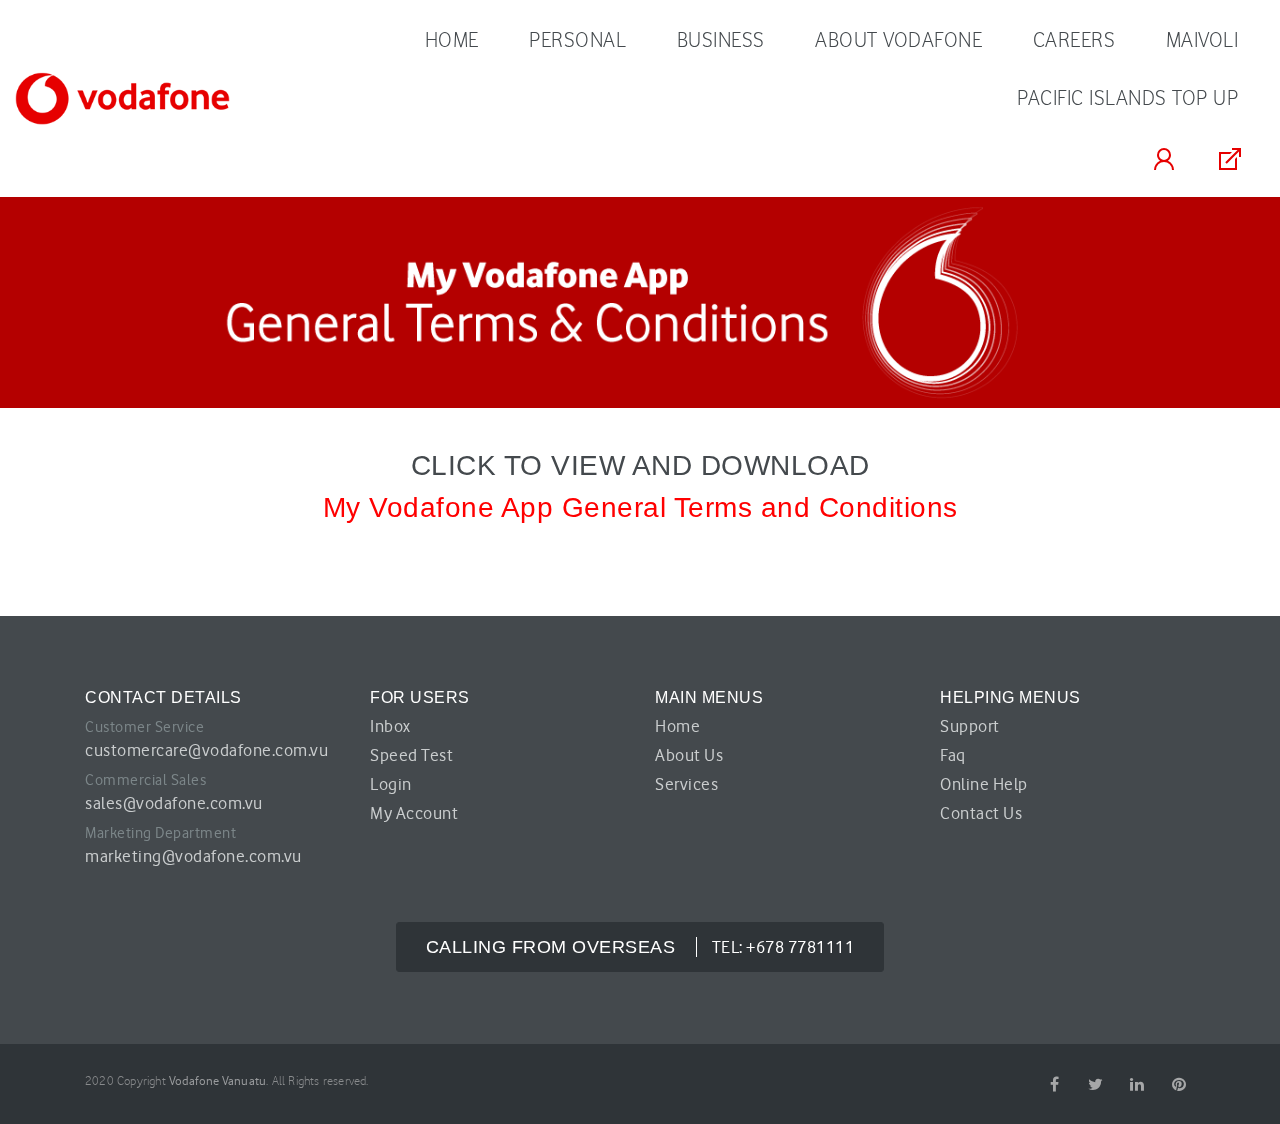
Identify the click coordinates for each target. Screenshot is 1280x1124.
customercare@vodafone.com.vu (206, 750)
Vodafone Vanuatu (217, 1080)
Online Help (984, 784)
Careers (1074, 39)
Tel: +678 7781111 (640, 947)
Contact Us (981, 813)
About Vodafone (898, 39)
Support (970, 726)
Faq (953, 755)
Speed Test (411, 755)
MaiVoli (1202, 39)
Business (721, 39)
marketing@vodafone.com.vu (193, 856)
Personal (577, 39)
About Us (689, 755)
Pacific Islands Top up (1127, 97)
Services (686, 784)
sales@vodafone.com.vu (174, 803)
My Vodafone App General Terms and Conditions (640, 507)
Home (452, 39)
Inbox (390, 726)
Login (391, 784)
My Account (414, 813)
